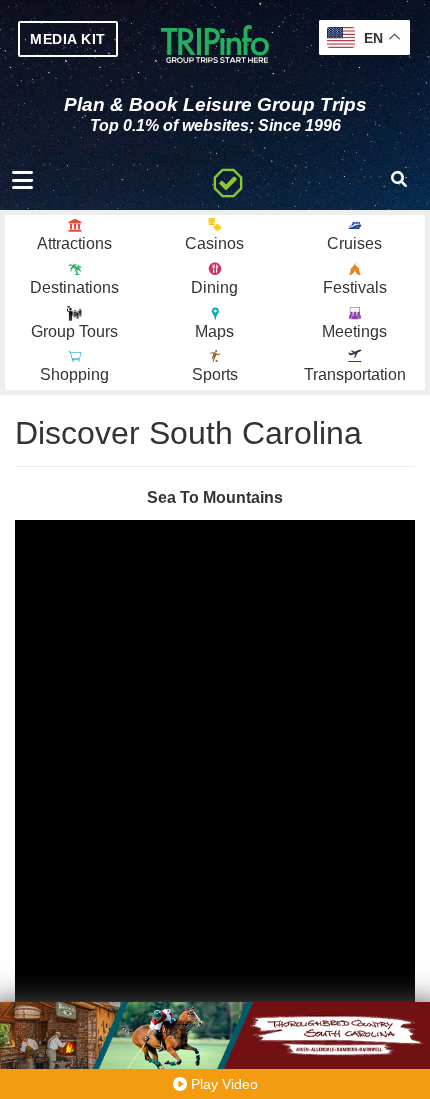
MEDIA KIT (68, 39)
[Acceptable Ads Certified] (228, 180)
